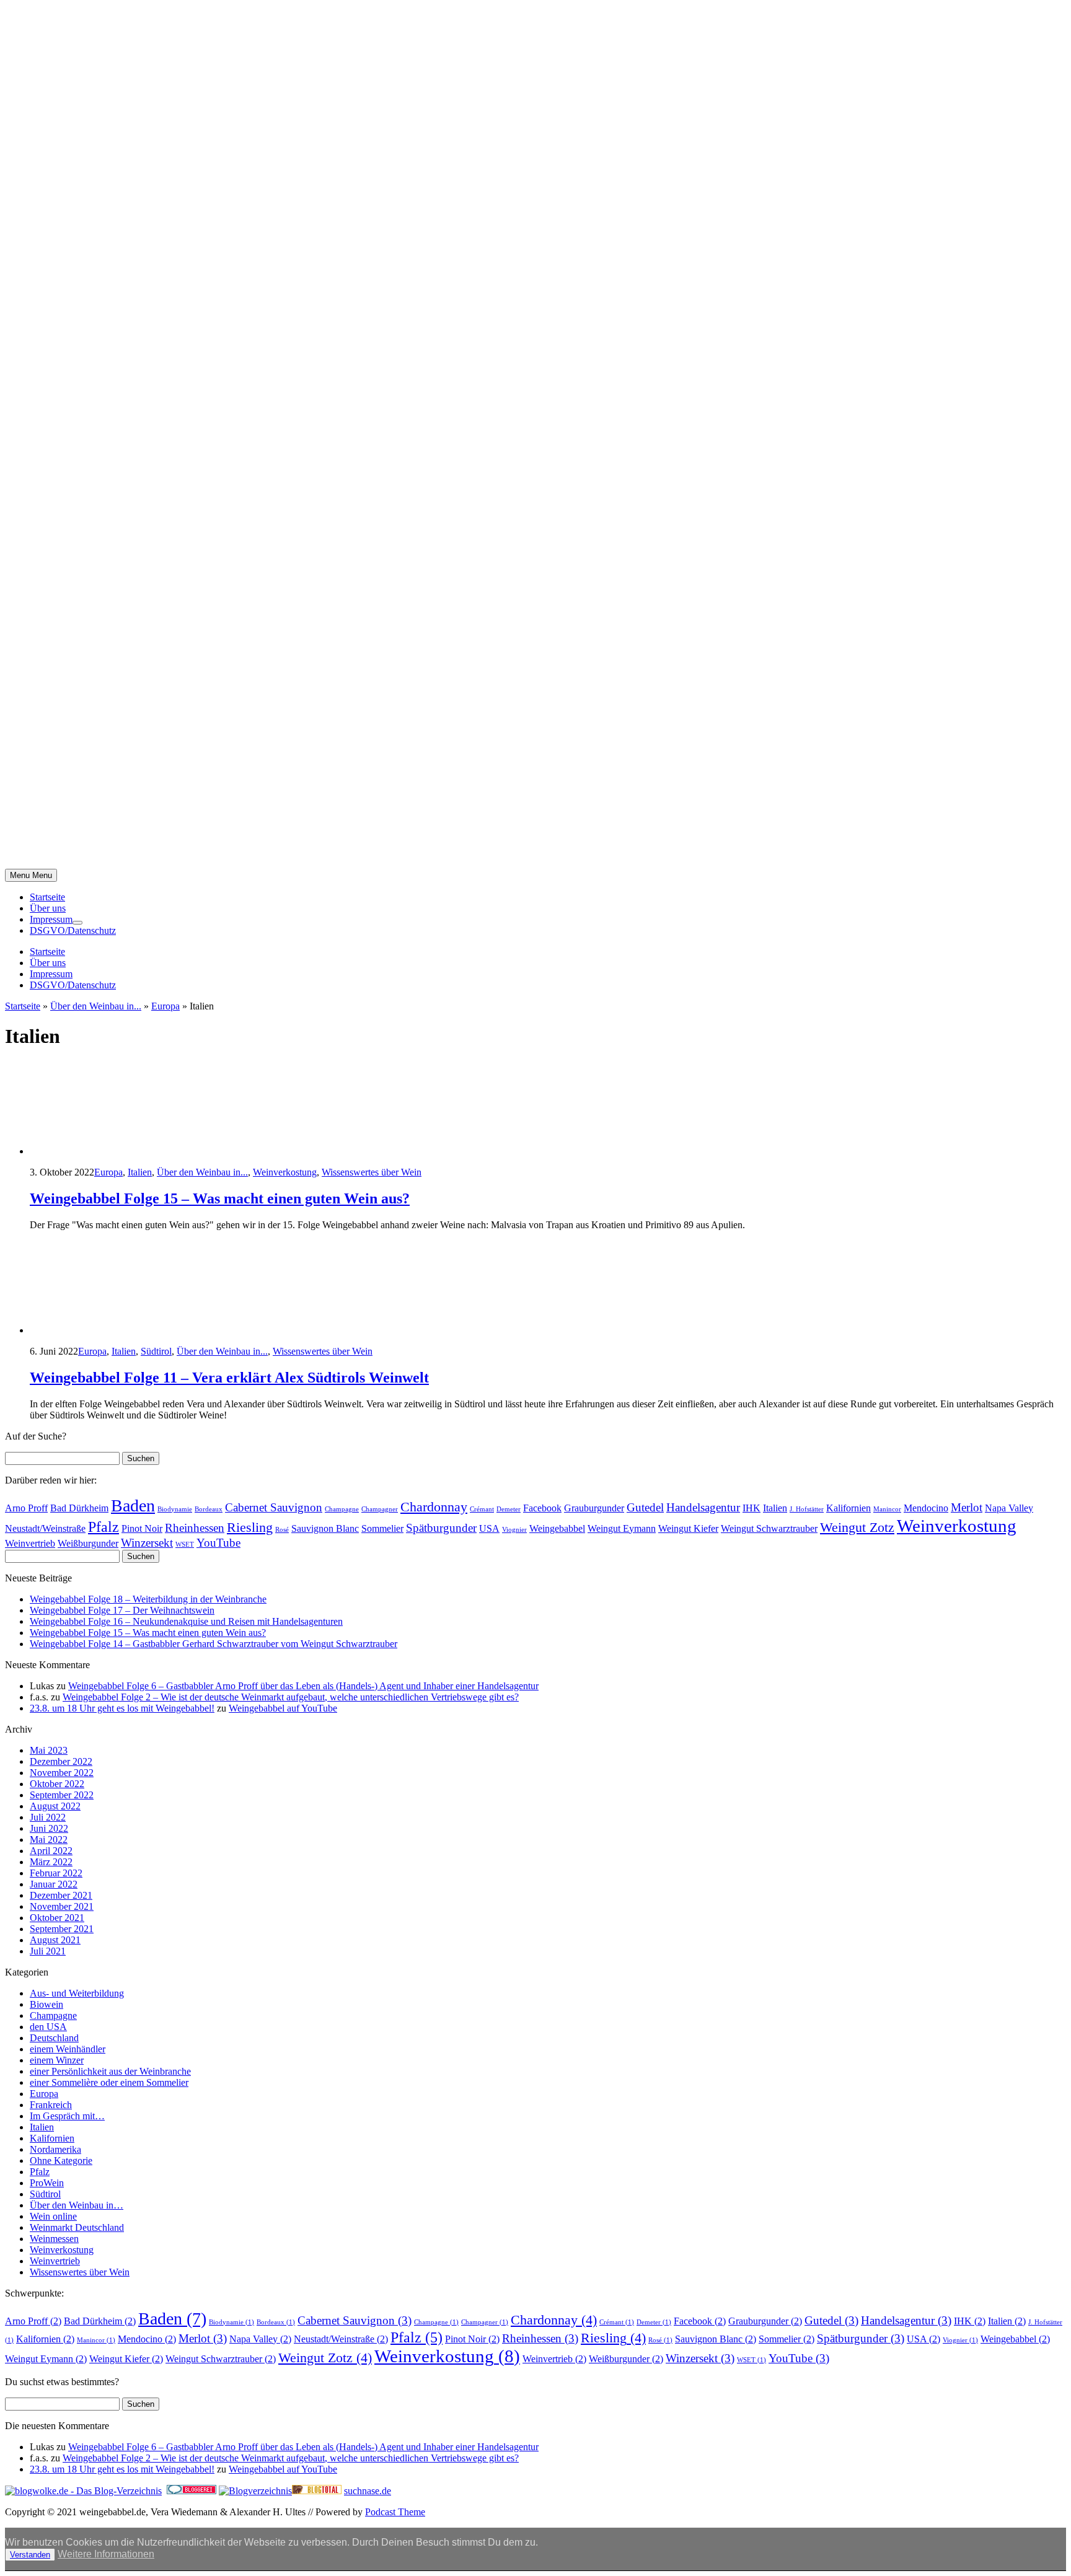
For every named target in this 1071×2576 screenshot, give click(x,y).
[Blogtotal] (317, 2491)
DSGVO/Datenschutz (73, 930)
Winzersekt (147, 1543)
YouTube (218, 1543)
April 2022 (51, 1851)
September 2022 (62, 1795)
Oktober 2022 (57, 1784)
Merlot (967, 1507)
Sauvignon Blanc (325, 1528)
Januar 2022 (54, 1884)
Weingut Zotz (857, 1527)
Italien (140, 1172)
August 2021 (55, 1940)
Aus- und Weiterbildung (77, 1993)
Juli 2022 (48, 1817)
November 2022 (62, 1773)
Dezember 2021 (61, 1895)
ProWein (47, 2183)
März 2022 (51, 1862)
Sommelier (382, 1528)
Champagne (342, 1509)
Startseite (47, 897)
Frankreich (51, 2105)
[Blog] (255, 2491)
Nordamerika (55, 2149)
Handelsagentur (703, 1507)
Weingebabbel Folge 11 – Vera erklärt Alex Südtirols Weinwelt (229, 1378)
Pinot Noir (142, 1528)
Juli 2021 (48, 1951)
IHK (751, 1508)
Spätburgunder (441, 1528)
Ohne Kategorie (61, 2161)
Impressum (51, 919)
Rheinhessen (195, 1528)
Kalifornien (848, 1508)
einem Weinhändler (68, 2049)
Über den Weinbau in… (77, 2205)
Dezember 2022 (61, 1761)
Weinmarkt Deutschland (77, 2227)
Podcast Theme (395, 2512)
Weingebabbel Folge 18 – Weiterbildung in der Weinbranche (148, 1599)
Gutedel (645, 1507)
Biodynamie (175, 1509)
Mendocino (926, 1508)
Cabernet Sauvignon (274, 1507)
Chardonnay (434, 1507)
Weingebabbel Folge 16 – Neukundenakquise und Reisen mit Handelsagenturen (186, 1621)
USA (489, 1528)
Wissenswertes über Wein (372, 1172)
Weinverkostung (285, 1172)
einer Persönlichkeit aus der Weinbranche (110, 2071)
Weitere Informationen (106, 2554)
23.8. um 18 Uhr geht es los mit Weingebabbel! (122, 1708)
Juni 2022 (49, 1828)
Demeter (509, 1509)
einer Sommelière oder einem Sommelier (109, 2082)
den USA (48, 2027)
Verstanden (30, 2555)
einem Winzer (57, 2060)
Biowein (46, 2004)
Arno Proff (26, 1508)
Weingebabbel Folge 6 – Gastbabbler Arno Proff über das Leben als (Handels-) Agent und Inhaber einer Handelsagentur (303, 1686)
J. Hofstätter (807, 1509)
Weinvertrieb (30, 1543)
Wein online (53, 2216)
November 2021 (62, 1906)
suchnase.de (368, 2491)
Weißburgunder (88, 1543)
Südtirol (156, 1351)
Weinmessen (54, 2239)
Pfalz (104, 1527)
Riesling (250, 1527)
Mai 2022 (49, 1840)
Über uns (48, 908)
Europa (165, 1006)
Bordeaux (209, 1509)
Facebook (542, 1508)
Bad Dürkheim (79, 1508)
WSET (185, 1545)
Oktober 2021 (57, 1918)
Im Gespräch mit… (67, 2116)
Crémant (482, 1509)
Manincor (887, 1509)
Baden (133, 1506)
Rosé (282, 1530)
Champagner (380, 1509)
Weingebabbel (557, 1528)
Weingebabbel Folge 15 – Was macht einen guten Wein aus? (220, 1198)
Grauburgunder (594, 1508)
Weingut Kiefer (688, 1528)
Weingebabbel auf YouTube (283, 1708)
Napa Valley (1009, 1508)
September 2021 (62, 1929)
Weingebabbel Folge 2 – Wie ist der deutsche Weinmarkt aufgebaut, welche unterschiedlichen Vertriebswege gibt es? (291, 1697)
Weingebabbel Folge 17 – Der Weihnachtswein (122, 1610)
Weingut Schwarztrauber (769, 1528)
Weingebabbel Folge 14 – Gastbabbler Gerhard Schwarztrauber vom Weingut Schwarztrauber (214, 1644)
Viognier (514, 1530)
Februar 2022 (56, 1873)
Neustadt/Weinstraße (45, 1528)
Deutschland (54, 2038)
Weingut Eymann (622, 1528)
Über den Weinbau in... (96, 1006)
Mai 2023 (49, 1750)
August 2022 (55, 1806)
